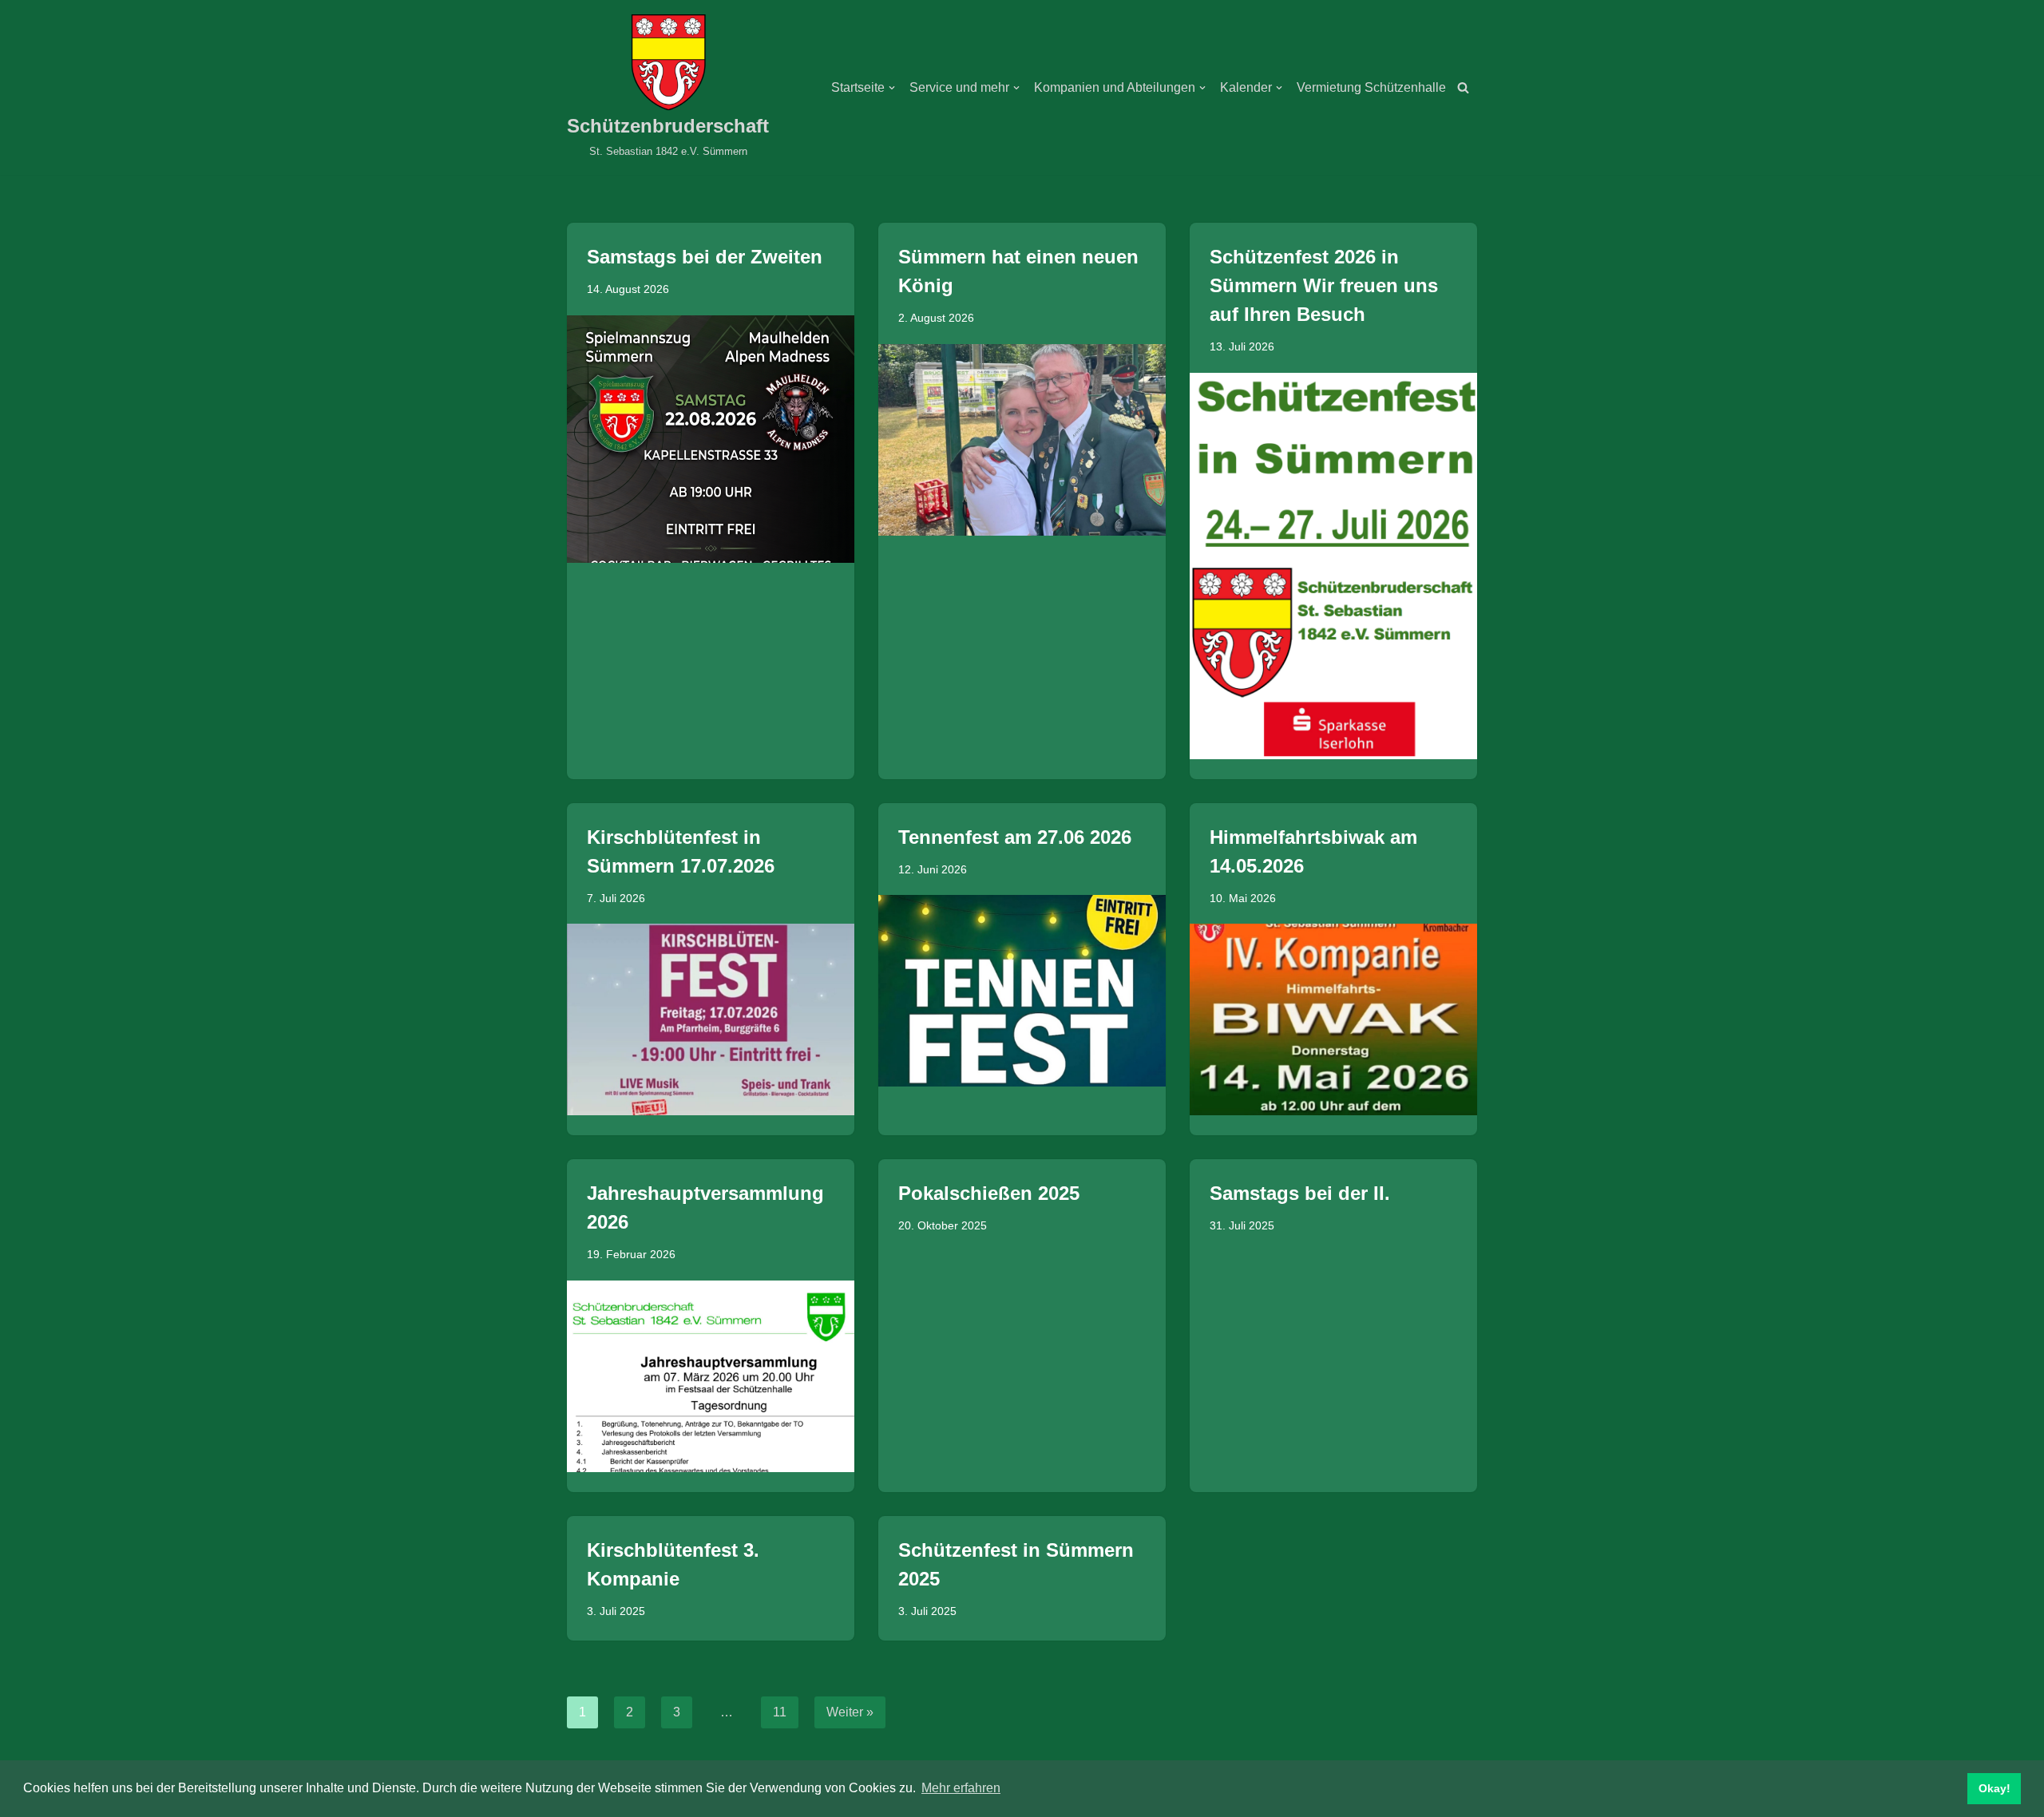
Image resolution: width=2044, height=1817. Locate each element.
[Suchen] (1463, 87)
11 (780, 1712)
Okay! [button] (1994, 1788)
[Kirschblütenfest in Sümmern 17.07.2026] (711, 1019)
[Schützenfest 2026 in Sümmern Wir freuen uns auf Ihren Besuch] (1333, 566)
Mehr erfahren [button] (961, 1788)
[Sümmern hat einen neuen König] (1022, 440)
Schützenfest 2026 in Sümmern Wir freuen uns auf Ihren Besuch (1324, 285)
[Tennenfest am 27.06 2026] (1022, 991)
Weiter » (850, 1712)
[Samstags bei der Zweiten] (711, 439)
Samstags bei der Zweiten (705, 257)
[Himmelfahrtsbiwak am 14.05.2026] (1333, 1019)
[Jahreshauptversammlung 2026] (711, 1376)
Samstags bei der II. (1300, 1193)
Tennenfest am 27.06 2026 (1015, 837)
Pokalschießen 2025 (989, 1193)
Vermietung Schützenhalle (1371, 87)
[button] (892, 88)
